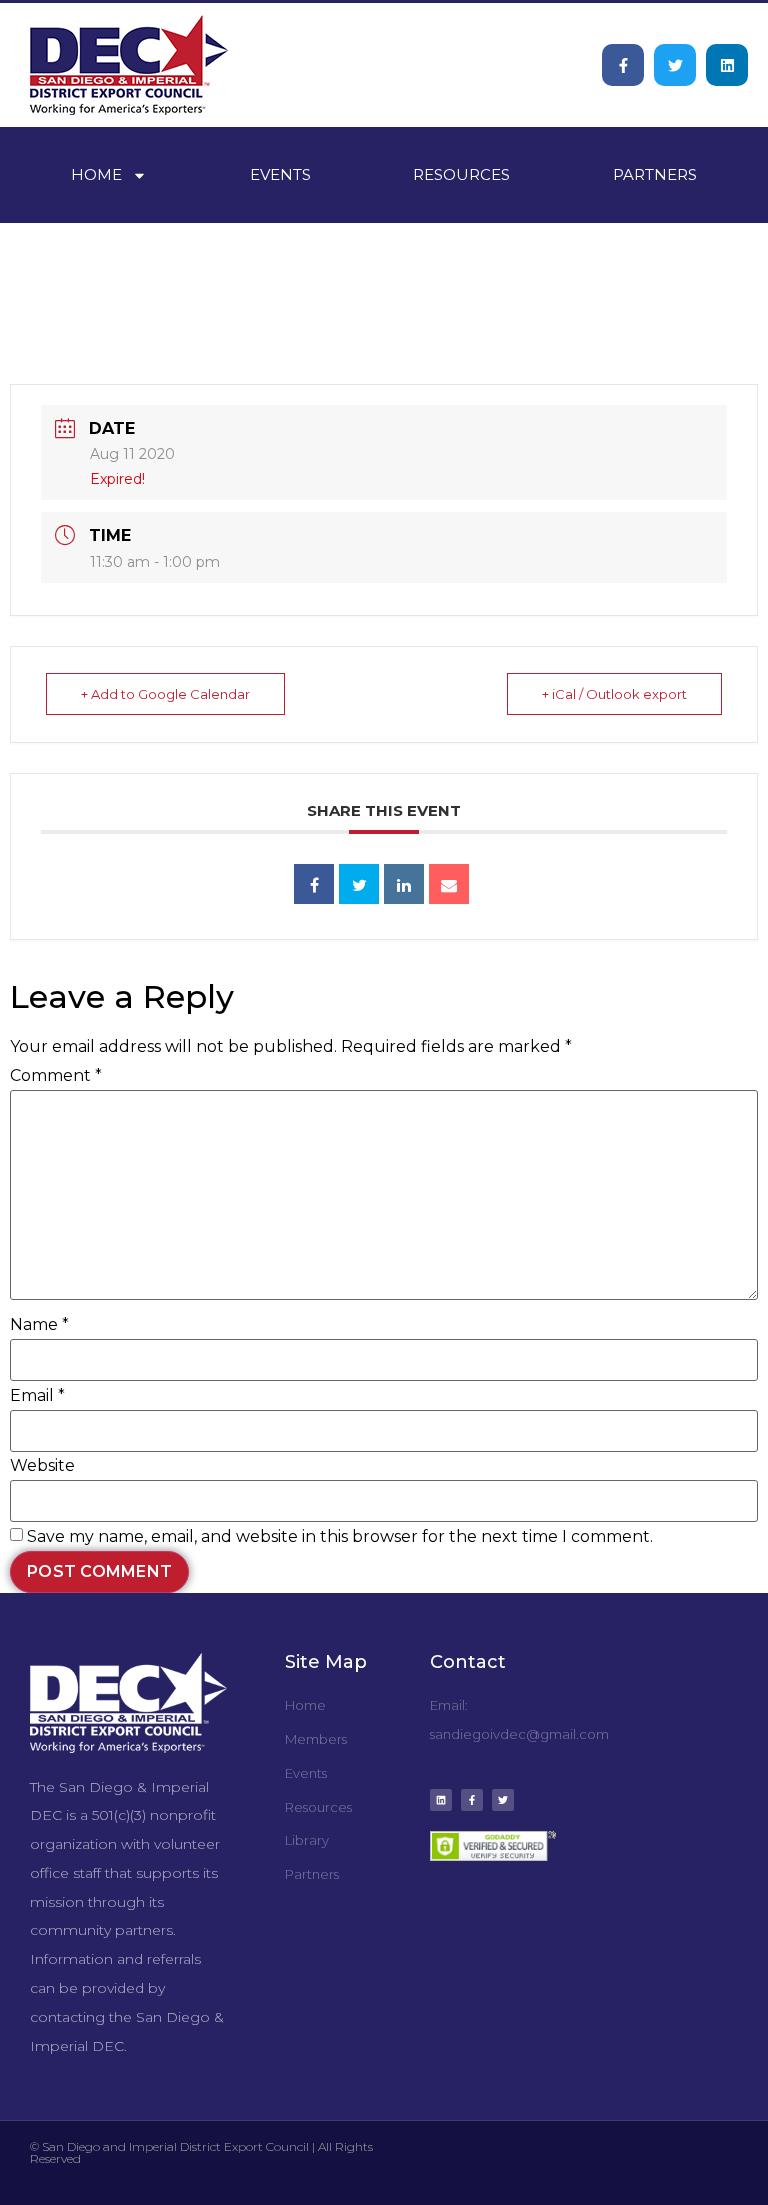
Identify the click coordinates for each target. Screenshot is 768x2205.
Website (42, 1466)
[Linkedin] (727, 65)
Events (280, 174)
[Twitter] (675, 65)
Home (96, 174)
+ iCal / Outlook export (614, 694)
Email (37, 1396)
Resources (461, 174)
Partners (655, 174)
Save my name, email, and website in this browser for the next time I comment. (340, 1537)
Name (39, 1325)
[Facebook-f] (623, 65)
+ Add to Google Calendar (165, 694)
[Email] (449, 884)
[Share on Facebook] (314, 884)
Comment (56, 1076)
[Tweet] (359, 884)
